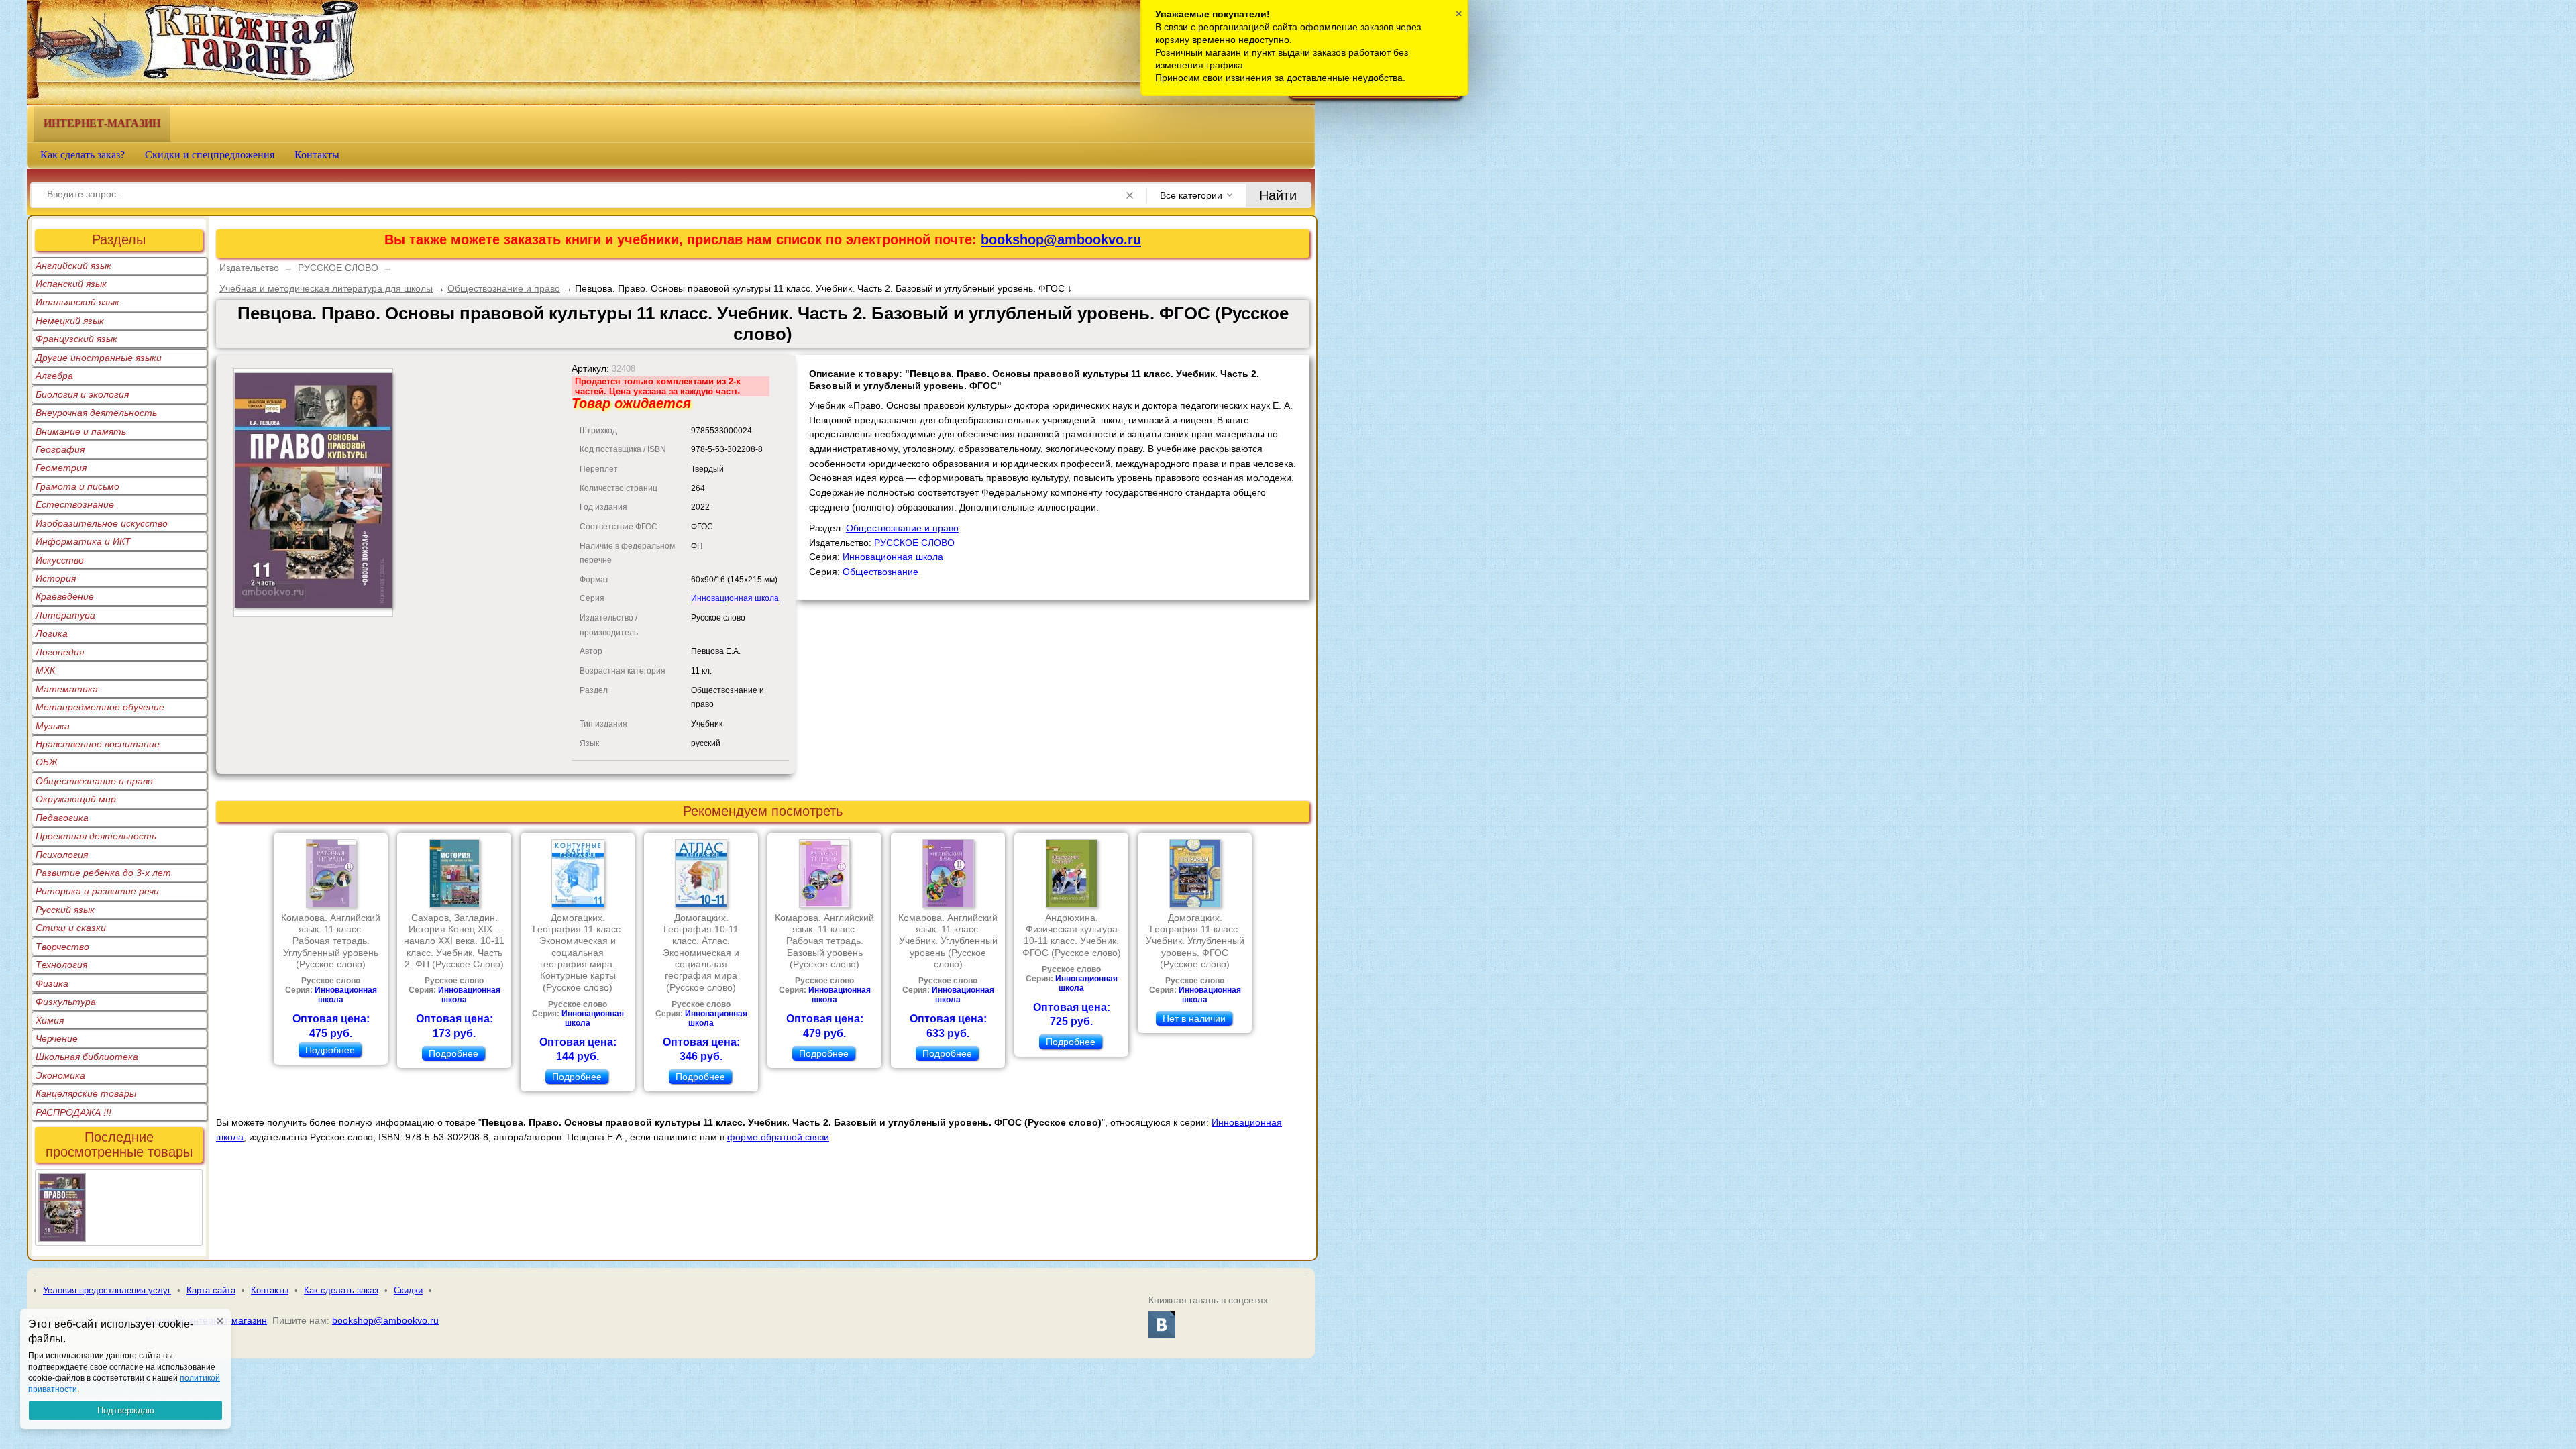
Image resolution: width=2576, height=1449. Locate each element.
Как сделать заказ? (83, 155)
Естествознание (75, 504)
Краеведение (65, 596)
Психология (62, 855)
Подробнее (330, 1050)
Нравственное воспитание (98, 744)
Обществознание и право (94, 781)
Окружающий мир (76, 799)
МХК (45, 670)
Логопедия (60, 652)
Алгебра (54, 376)
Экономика (60, 1075)
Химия (50, 1020)
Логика (52, 633)
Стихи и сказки (71, 928)
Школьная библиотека (87, 1057)
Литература (65, 615)
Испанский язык (71, 284)
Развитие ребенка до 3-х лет (103, 873)
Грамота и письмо (77, 486)
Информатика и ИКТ (83, 541)
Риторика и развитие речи (97, 891)
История (56, 578)
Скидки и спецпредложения (210, 155)
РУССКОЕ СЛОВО (338, 268)
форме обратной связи (778, 1137)
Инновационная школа (735, 598)
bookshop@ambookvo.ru (1061, 239)
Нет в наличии (1194, 1018)
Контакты (317, 155)
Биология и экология (82, 394)
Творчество (62, 947)
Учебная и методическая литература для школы (326, 288)
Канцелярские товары (86, 1093)
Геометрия (61, 468)
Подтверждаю (126, 1410)
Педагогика (62, 818)
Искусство (60, 560)
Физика (52, 983)
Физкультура (66, 1002)
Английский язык (73, 266)
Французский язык (76, 339)
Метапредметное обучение (100, 707)
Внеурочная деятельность (96, 413)
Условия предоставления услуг (107, 1290)
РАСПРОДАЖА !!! (73, 1112)
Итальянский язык (77, 302)
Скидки (408, 1290)
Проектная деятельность (96, 836)
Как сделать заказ (341, 1290)
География (60, 449)
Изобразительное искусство (102, 523)
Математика (67, 689)
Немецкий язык (70, 321)
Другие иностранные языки (99, 358)
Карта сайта (211, 1290)
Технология (61, 965)
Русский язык (65, 910)
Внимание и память (81, 431)
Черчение (57, 1038)
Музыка (53, 726)
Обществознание (880, 572)
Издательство (249, 268)
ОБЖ (47, 762)
